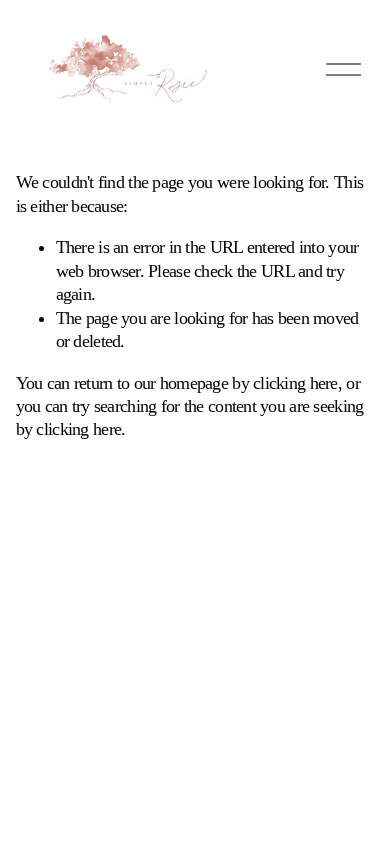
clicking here (295, 383)
